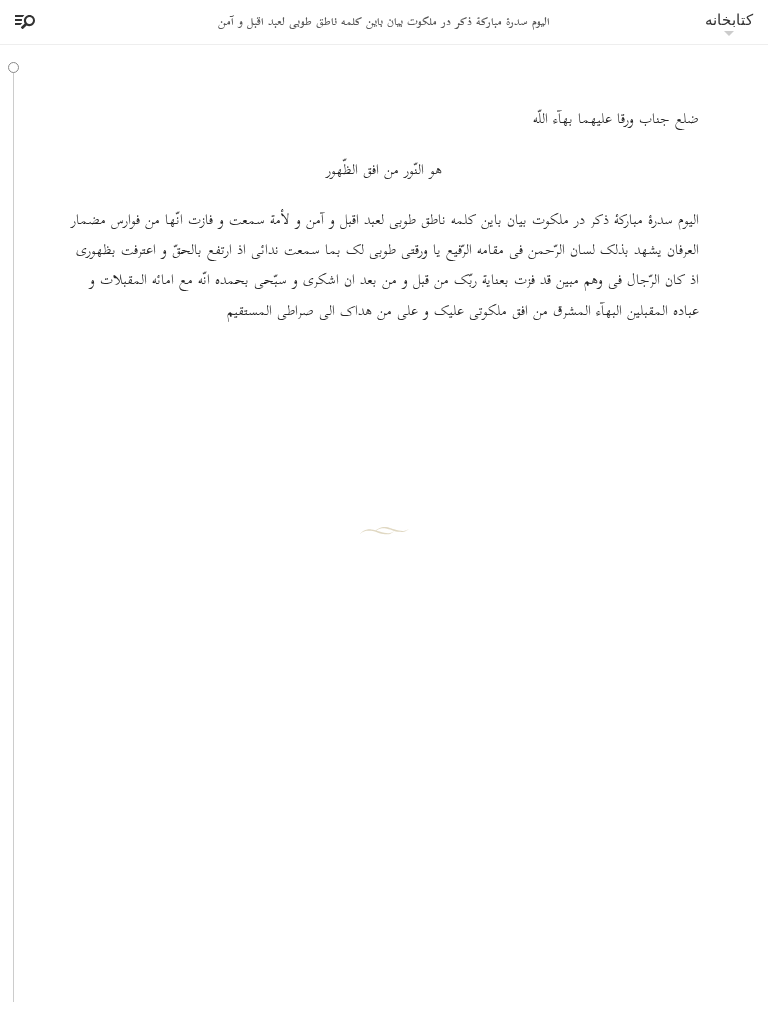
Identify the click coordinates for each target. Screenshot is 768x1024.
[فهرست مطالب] (22, 22)
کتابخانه (729, 19)
